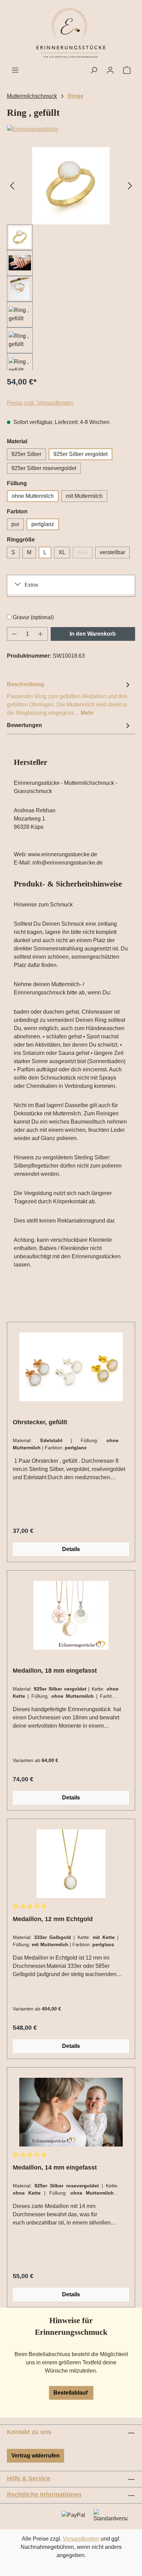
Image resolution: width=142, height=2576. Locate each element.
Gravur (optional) (33, 617)
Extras (31, 585)
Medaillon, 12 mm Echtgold (53, 1919)
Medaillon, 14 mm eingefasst (55, 2167)
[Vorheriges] (12, 186)
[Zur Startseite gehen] (71, 33)
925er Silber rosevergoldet (44, 468)
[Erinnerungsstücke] (71, 129)
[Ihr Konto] (110, 70)
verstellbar (112, 552)
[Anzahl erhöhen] (41, 634)
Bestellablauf (71, 2393)
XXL (85, 554)
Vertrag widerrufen (35, 2456)
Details (71, 1549)
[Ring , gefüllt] (71, 186)
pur (15, 524)
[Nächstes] (130, 186)
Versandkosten (81, 2539)
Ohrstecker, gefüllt (40, 1422)
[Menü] (15, 70)
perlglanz (43, 524)
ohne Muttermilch (33, 496)
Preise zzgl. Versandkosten (40, 403)
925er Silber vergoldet (80, 454)
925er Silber (26, 454)
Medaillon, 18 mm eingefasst (55, 1671)
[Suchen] (94, 70)
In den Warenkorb (93, 634)
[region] (71, 259)
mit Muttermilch (84, 496)
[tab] (69, 698)
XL (62, 552)
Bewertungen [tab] (24, 725)
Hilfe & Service (29, 2478)
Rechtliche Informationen (44, 2495)
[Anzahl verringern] (14, 634)
